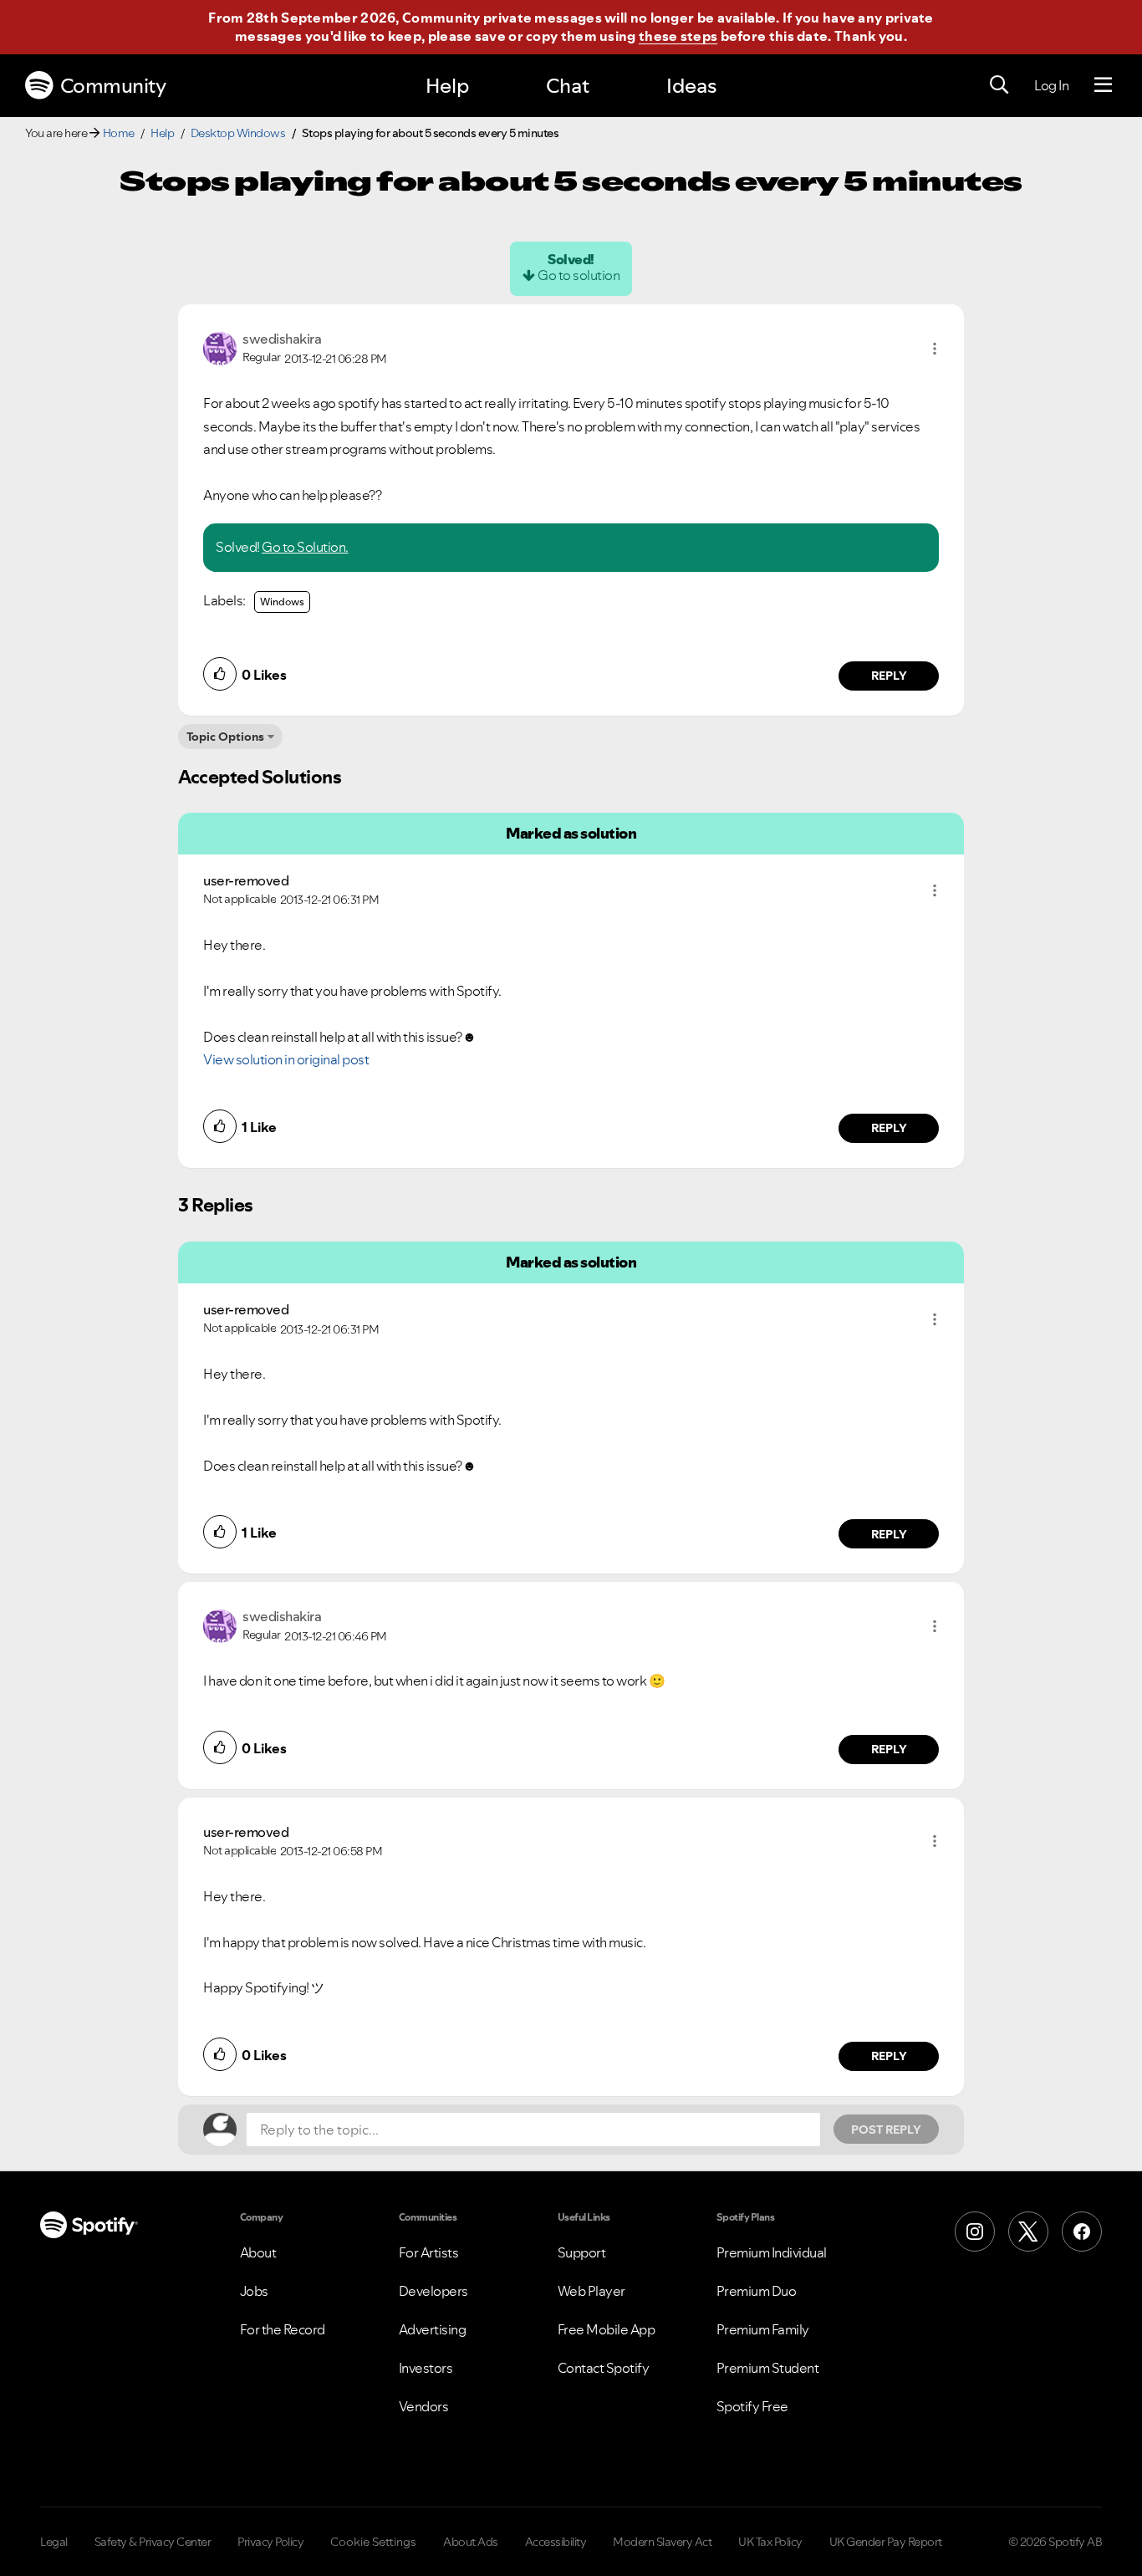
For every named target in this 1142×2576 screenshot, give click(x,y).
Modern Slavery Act (662, 2542)
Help (447, 86)
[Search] (999, 85)
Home (119, 133)
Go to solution (579, 275)
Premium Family (763, 2329)
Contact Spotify (604, 2368)
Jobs (254, 2291)
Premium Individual (772, 2252)
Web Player (591, 2291)
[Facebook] (1082, 2232)
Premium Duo (757, 2291)
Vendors (424, 2406)
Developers (433, 2291)
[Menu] (1103, 85)
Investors (426, 2368)
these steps (678, 36)
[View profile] (220, 347)
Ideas (691, 86)
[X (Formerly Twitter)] (1028, 2232)
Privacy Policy (270, 2542)
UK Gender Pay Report (886, 2542)
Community (113, 86)
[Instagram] (975, 2232)
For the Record (283, 2329)
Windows (282, 602)
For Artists (429, 2252)
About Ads (471, 2542)
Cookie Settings (373, 2542)
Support (582, 2252)
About (258, 2252)
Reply (889, 676)
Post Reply (886, 2130)
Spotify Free (752, 2406)
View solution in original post (286, 1059)
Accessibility (556, 2542)
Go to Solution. (305, 547)
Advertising (433, 2329)
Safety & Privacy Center (153, 2542)
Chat (568, 86)
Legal (54, 2542)
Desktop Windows (238, 133)
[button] (935, 349)
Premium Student (768, 2368)
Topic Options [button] (225, 737)
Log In (1051, 85)
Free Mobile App (607, 2329)
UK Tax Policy (770, 2542)
